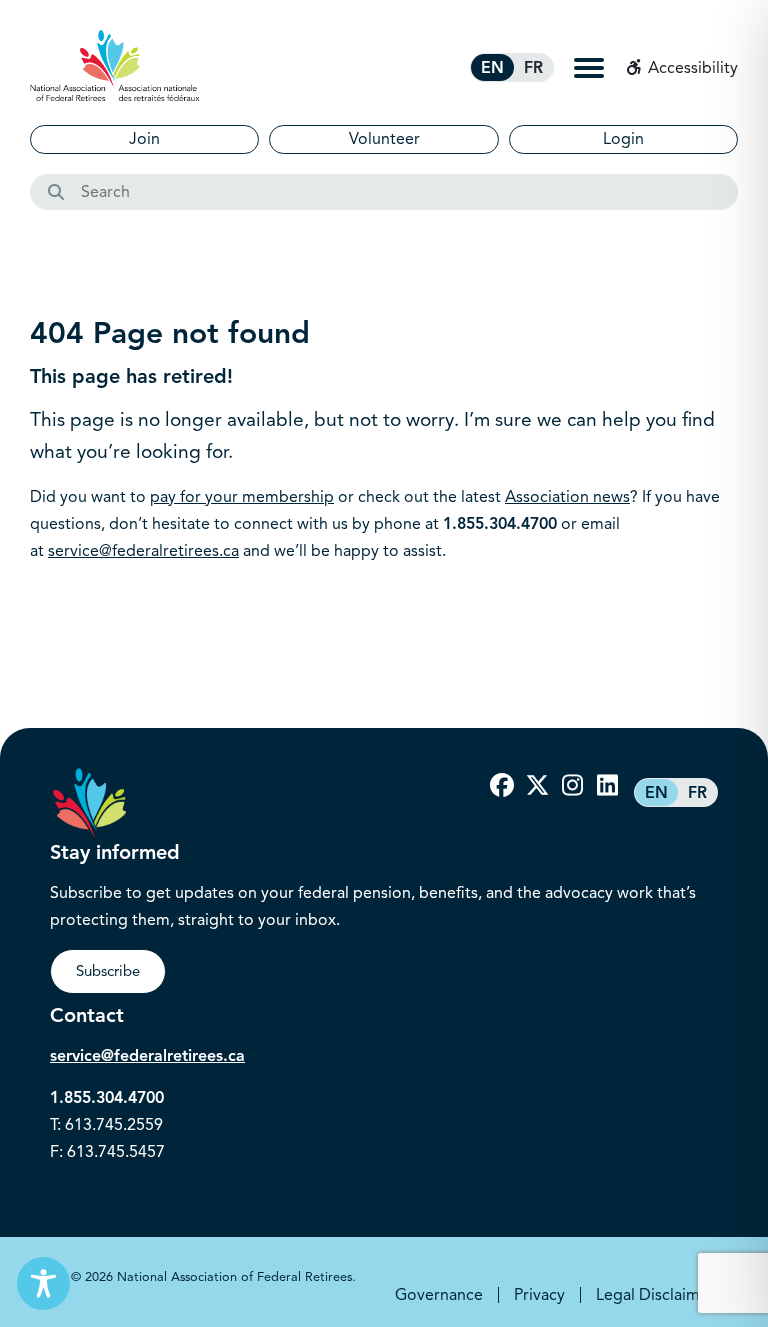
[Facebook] (502, 786)
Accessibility (691, 68)
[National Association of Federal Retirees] (115, 65)
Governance (439, 1295)
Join (144, 139)
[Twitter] (537, 786)
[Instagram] (572, 786)
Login (623, 139)
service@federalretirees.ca (143, 551)
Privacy (539, 1295)
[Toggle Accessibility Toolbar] (43, 1283)
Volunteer (384, 139)
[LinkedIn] (607, 786)
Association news (567, 497)
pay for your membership (242, 497)
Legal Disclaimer (655, 1295)
